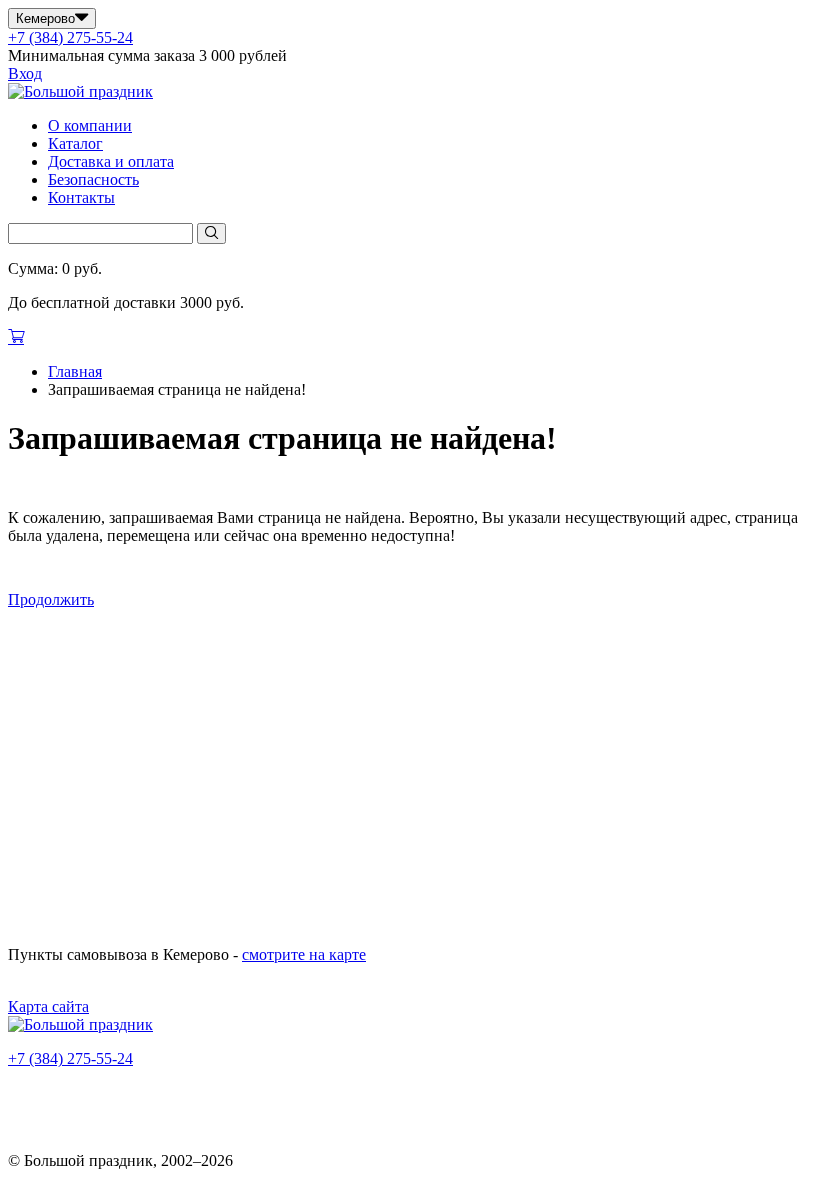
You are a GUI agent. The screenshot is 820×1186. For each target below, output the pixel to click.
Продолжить (51, 599)
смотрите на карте (304, 954)
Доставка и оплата (111, 161)
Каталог (75, 143)
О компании (90, 125)
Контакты (81, 197)
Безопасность (93, 179)
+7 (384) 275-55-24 (70, 37)
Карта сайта (48, 1006)
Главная (75, 371)
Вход (25, 73)
